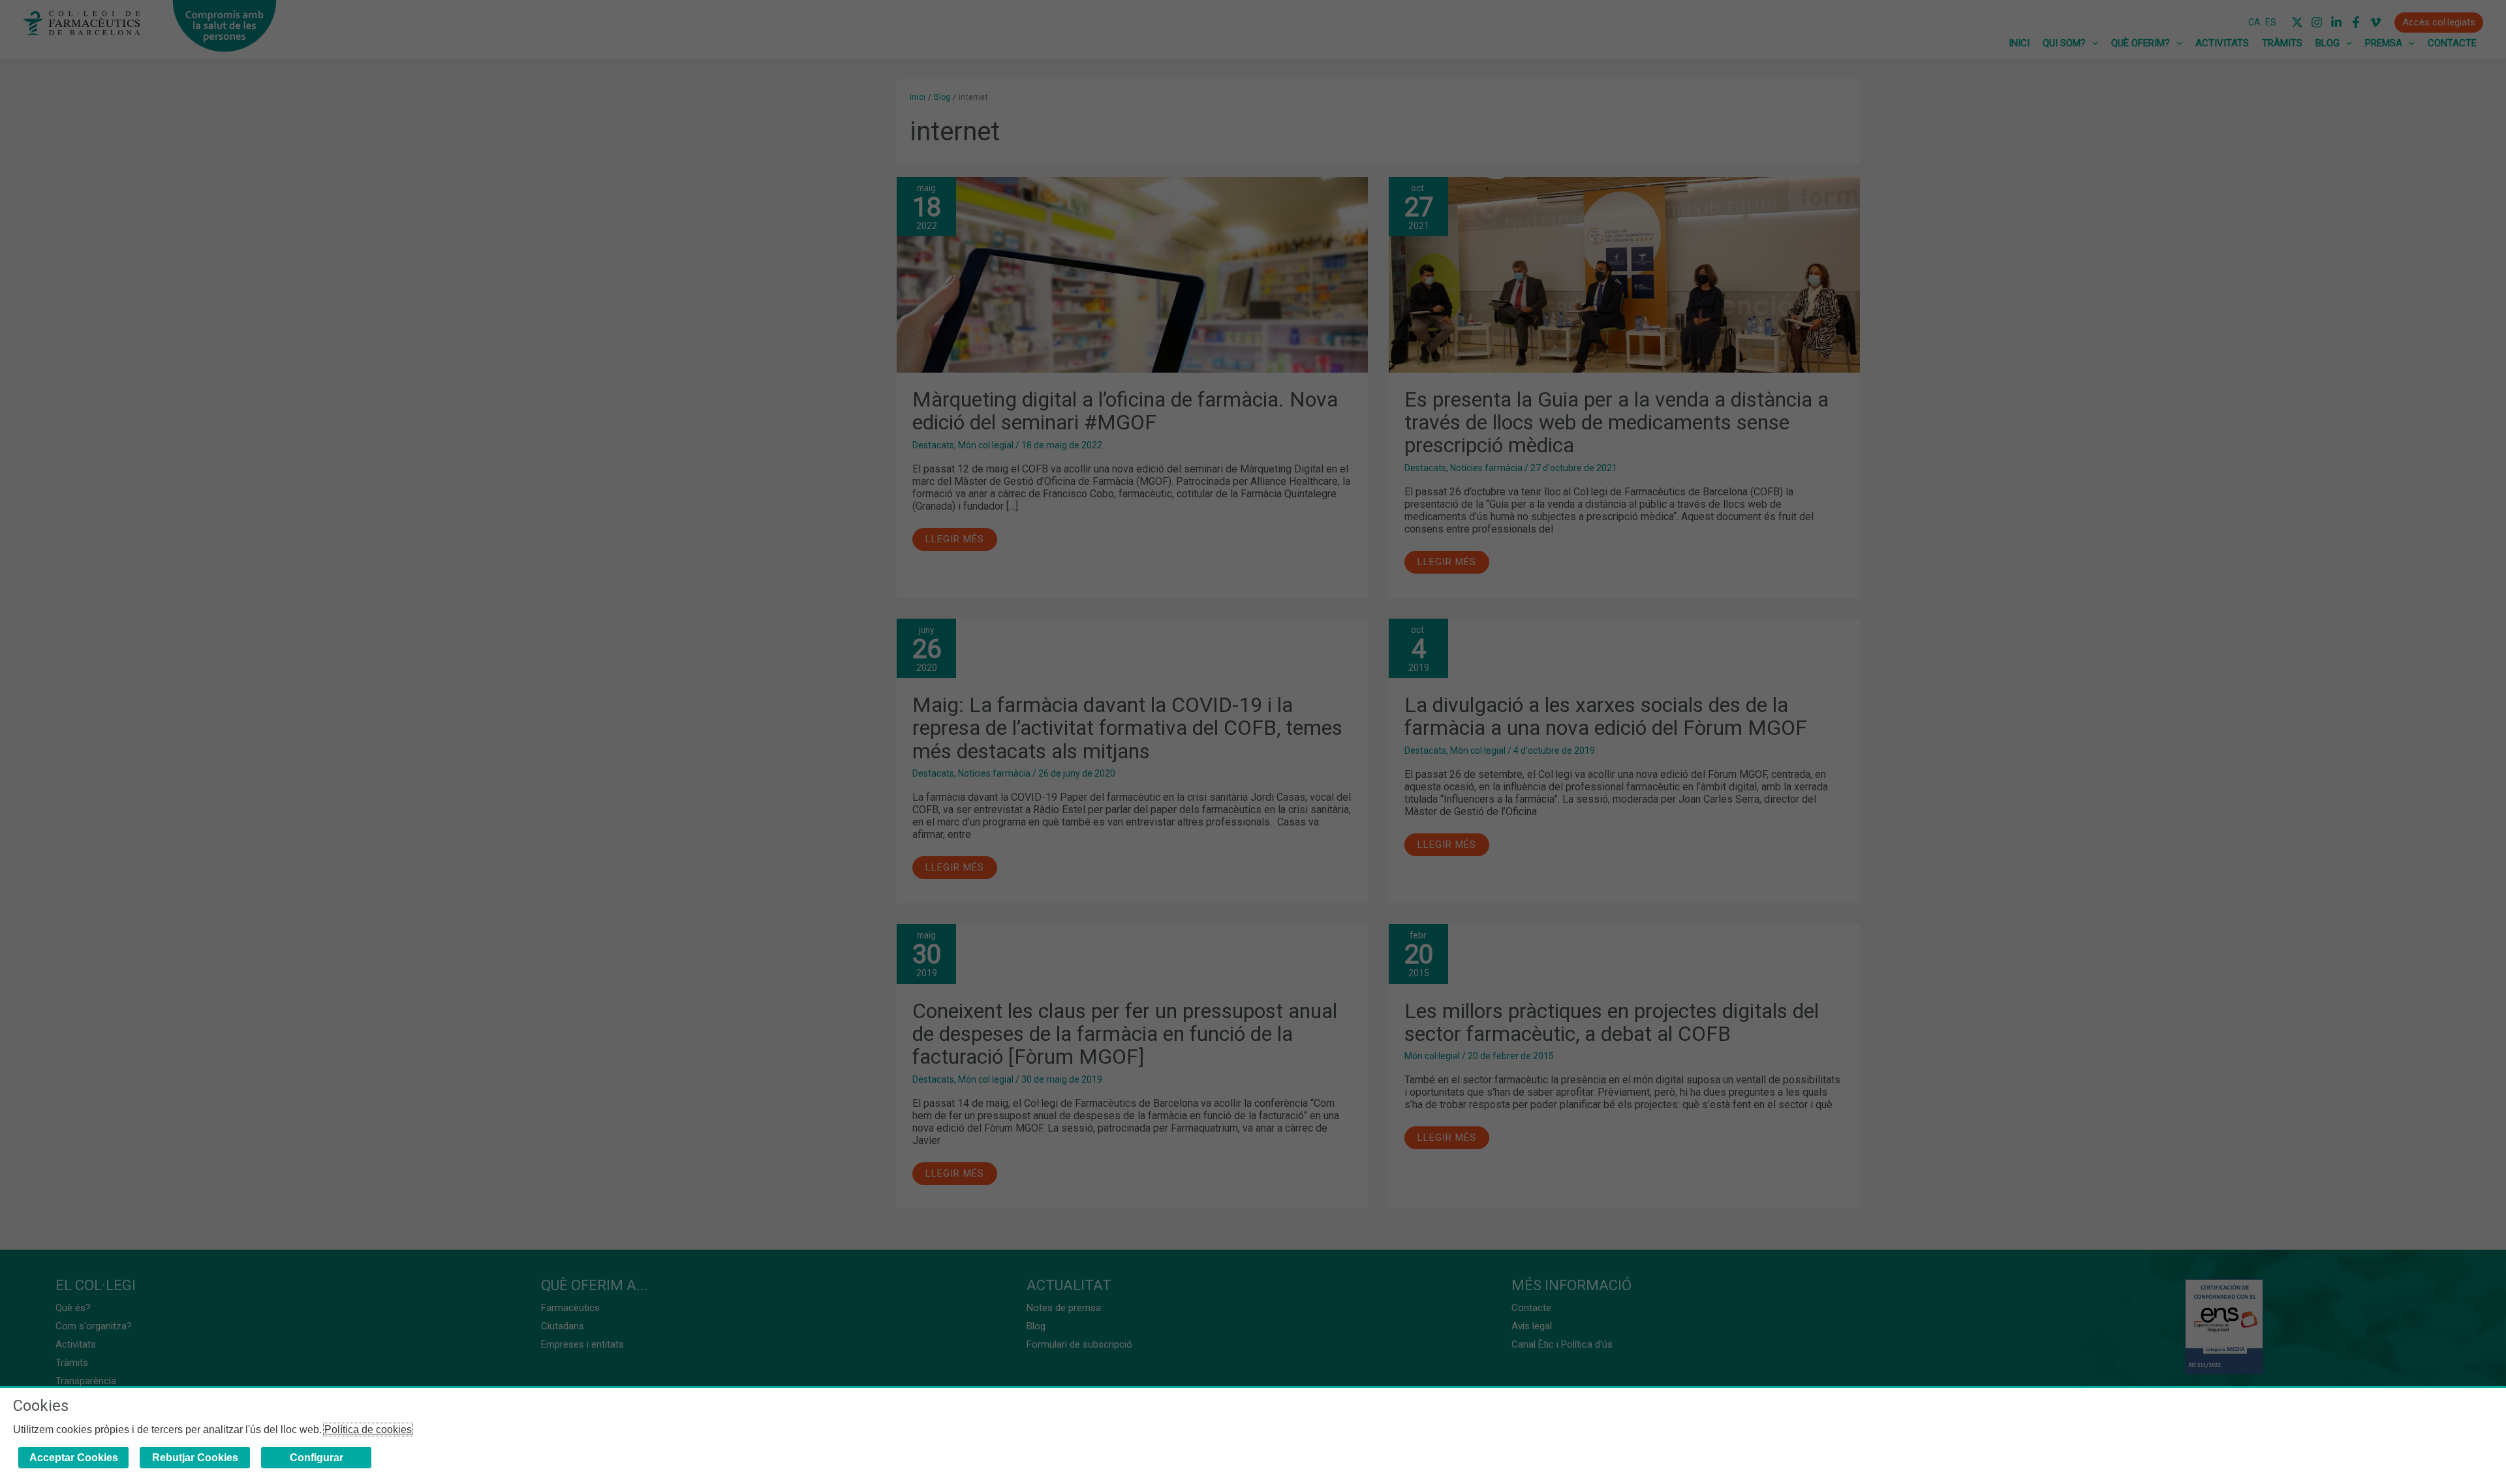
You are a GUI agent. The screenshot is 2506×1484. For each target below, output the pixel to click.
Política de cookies (368, 1430)
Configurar (317, 1458)
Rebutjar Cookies (195, 1458)
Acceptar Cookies (74, 1458)
